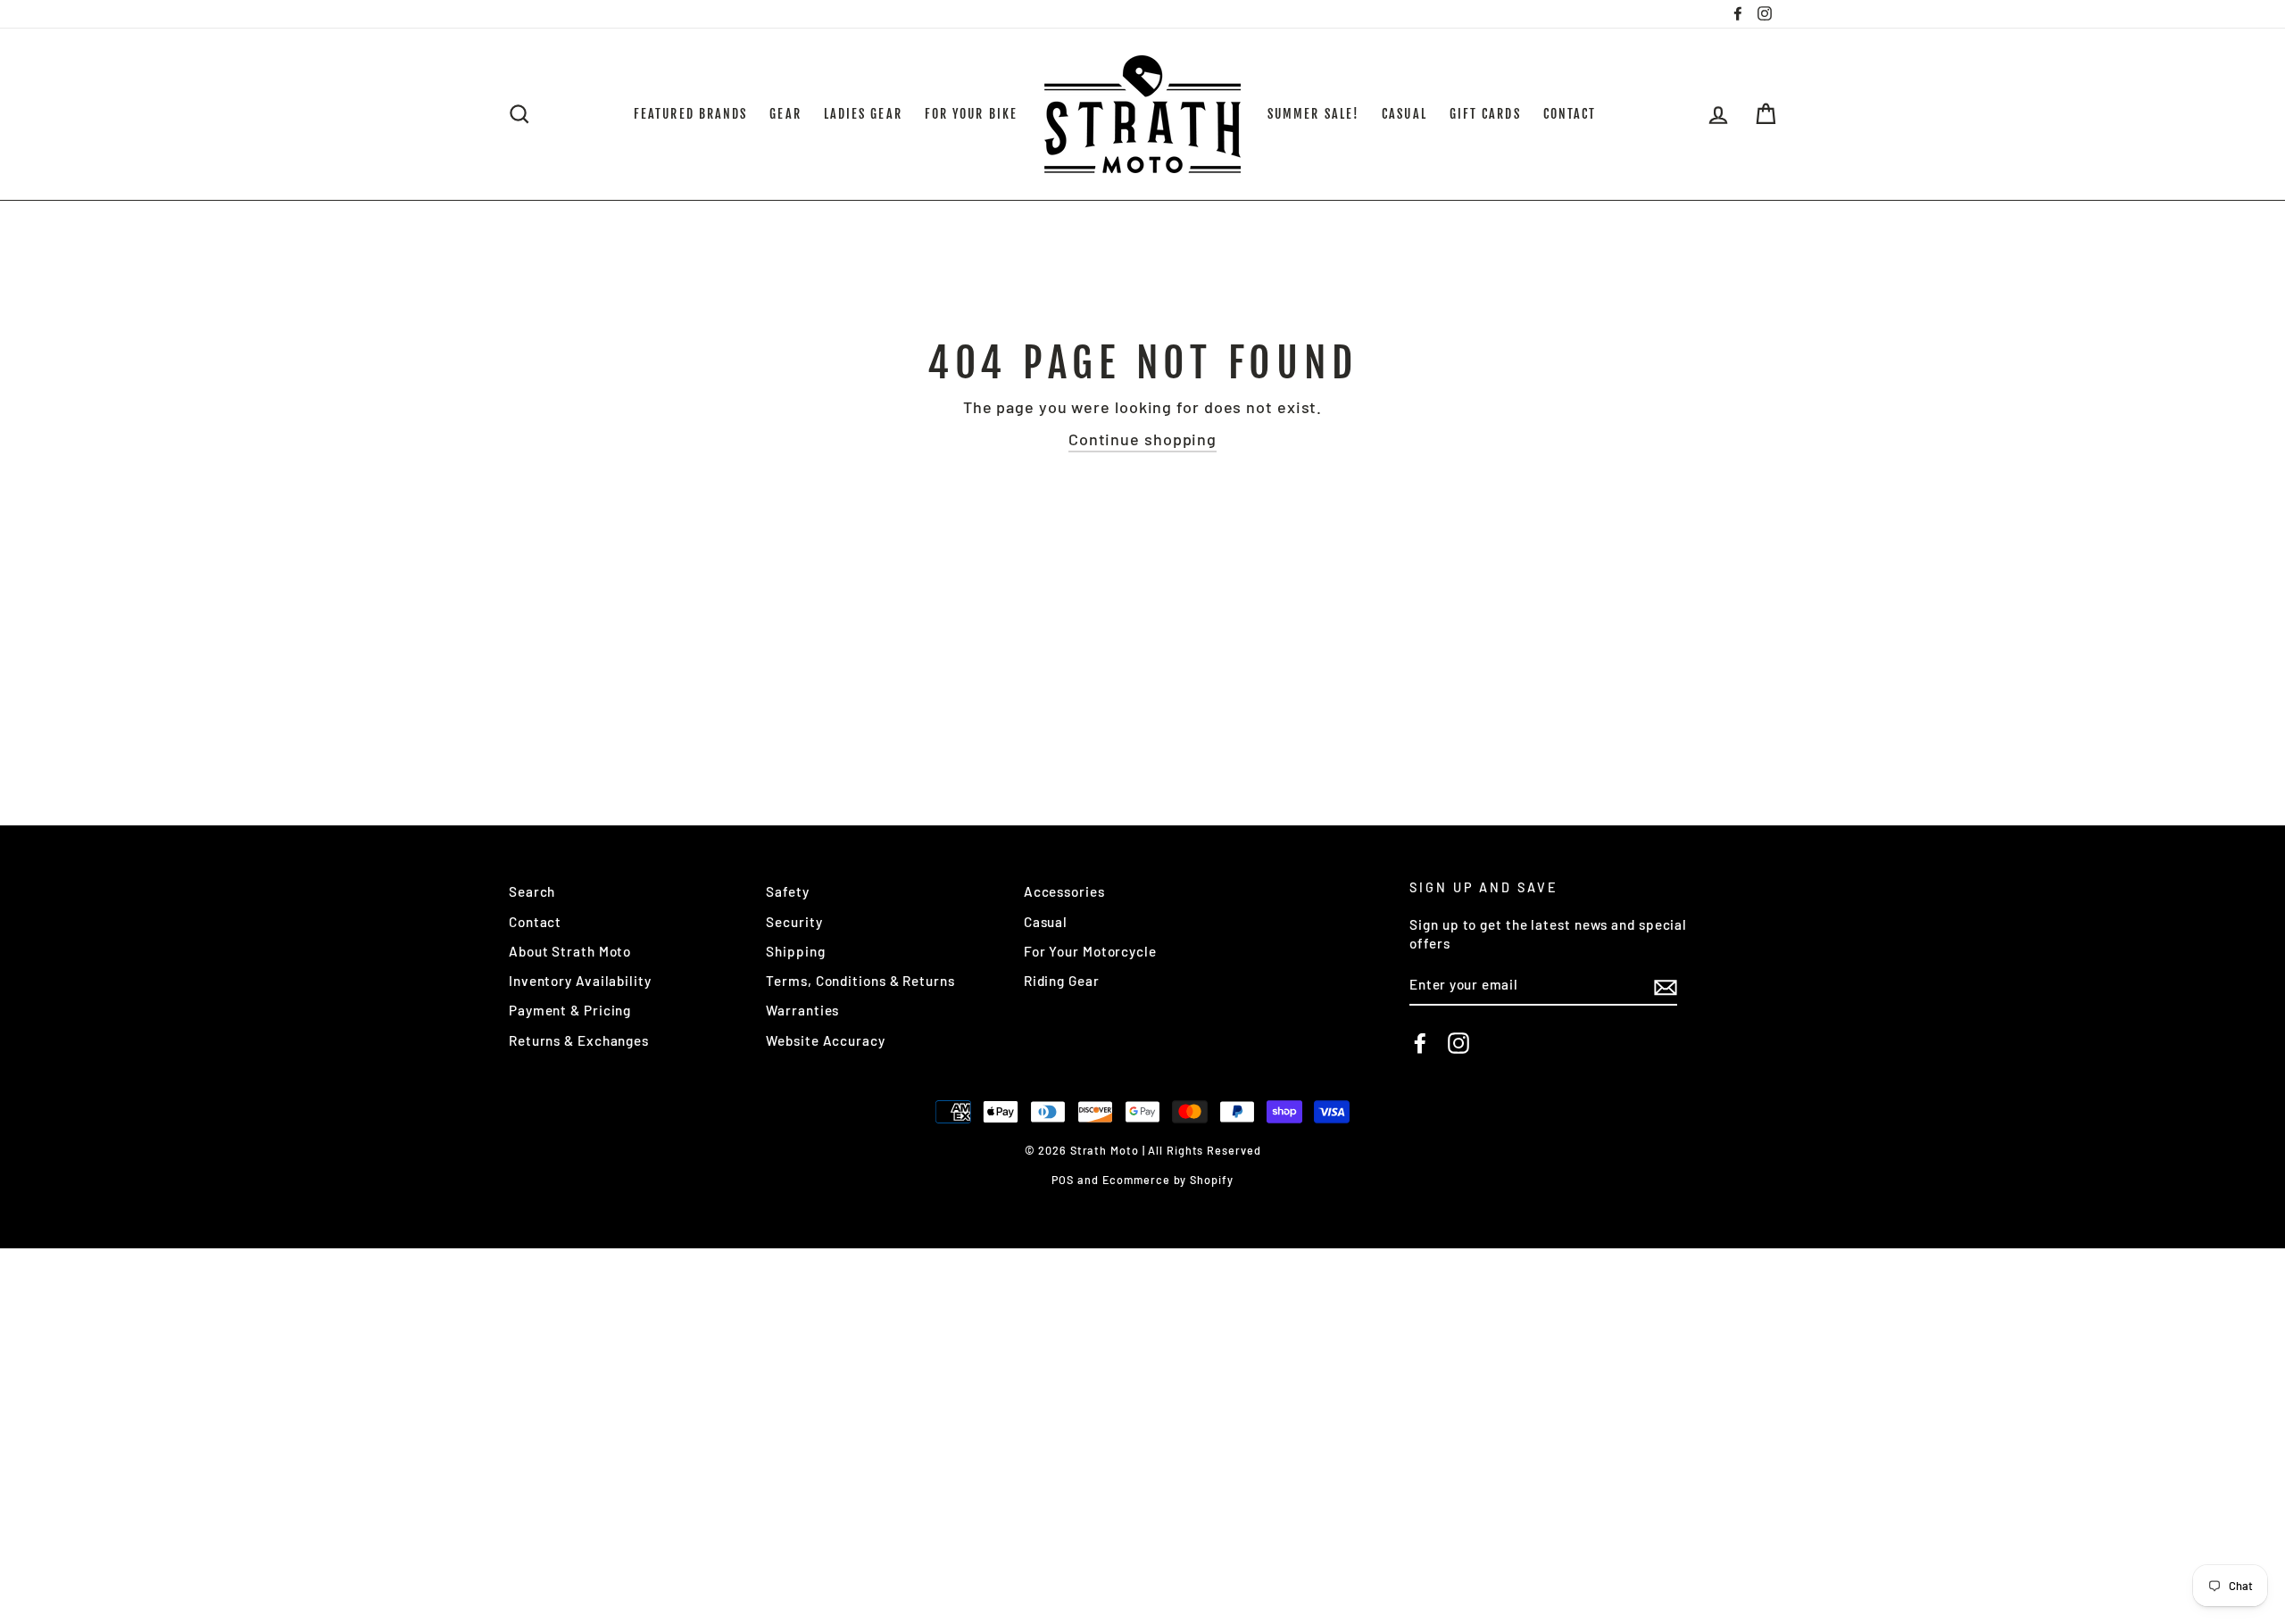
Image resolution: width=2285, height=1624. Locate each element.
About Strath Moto (570, 951)
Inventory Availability (580, 981)
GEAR (785, 114)
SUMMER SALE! (1313, 114)
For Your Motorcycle (1090, 951)
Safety (787, 891)
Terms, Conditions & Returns (860, 981)
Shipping (795, 951)
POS (1063, 1180)
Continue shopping (1142, 439)
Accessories (1064, 891)
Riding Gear (1062, 981)
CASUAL (1404, 114)
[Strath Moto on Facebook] (1420, 1043)
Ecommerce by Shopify (1168, 1180)
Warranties (802, 1010)
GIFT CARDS (1485, 114)
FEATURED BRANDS (691, 114)
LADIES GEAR (863, 114)
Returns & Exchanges (579, 1040)
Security (794, 922)
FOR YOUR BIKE (971, 114)
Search (532, 891)
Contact (535, 922)
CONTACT (1570, 114)
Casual (1046, 922)
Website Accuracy (825, 1040)
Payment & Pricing (570, 1010)
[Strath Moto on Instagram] (1458, 1043)
